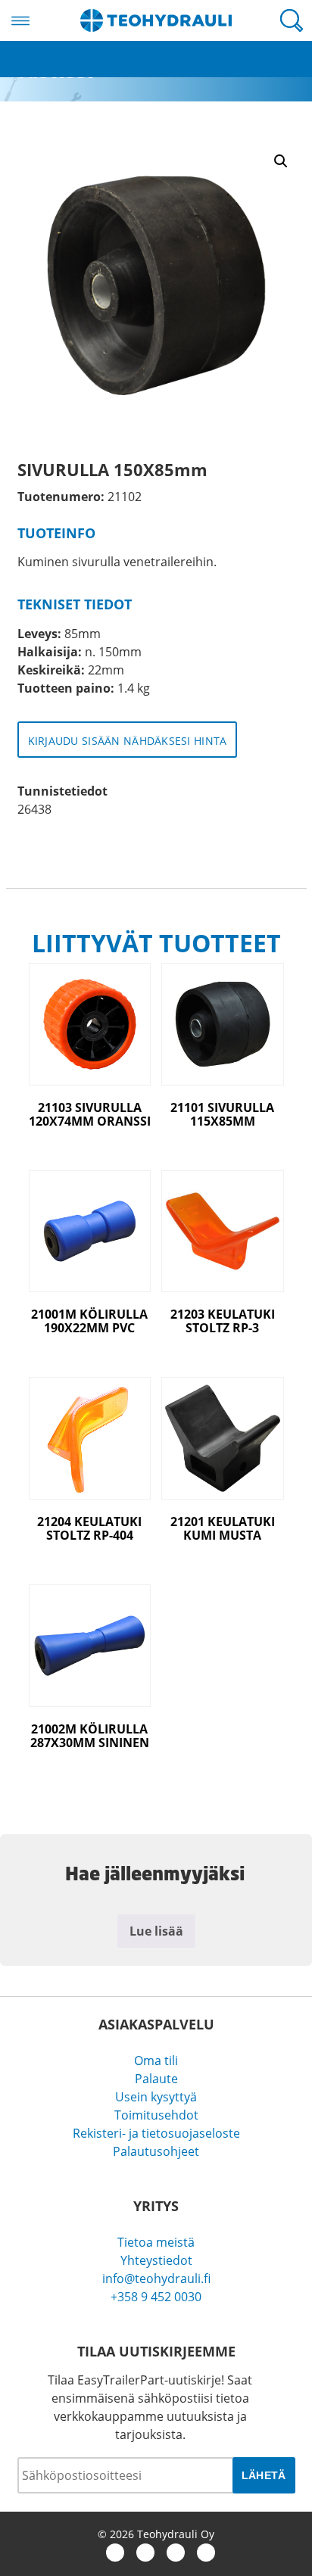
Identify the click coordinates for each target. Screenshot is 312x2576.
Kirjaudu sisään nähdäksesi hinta (128, 741)
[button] (281, 161)
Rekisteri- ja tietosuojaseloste (156, 2133)
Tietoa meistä (156, 2242)
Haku (292, 20)
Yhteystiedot (156, 2260)
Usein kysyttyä (156, 2097)
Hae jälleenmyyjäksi (56, 68)
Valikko (20, 20)
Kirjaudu (24, 50)
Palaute (156, 2079)
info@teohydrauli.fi (156, 2279)
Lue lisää (156, 1931)
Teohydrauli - (156, 20)
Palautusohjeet (156, 2151)
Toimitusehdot (156, 2115)
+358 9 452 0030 (156, 2297)
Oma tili (156, 2060)
